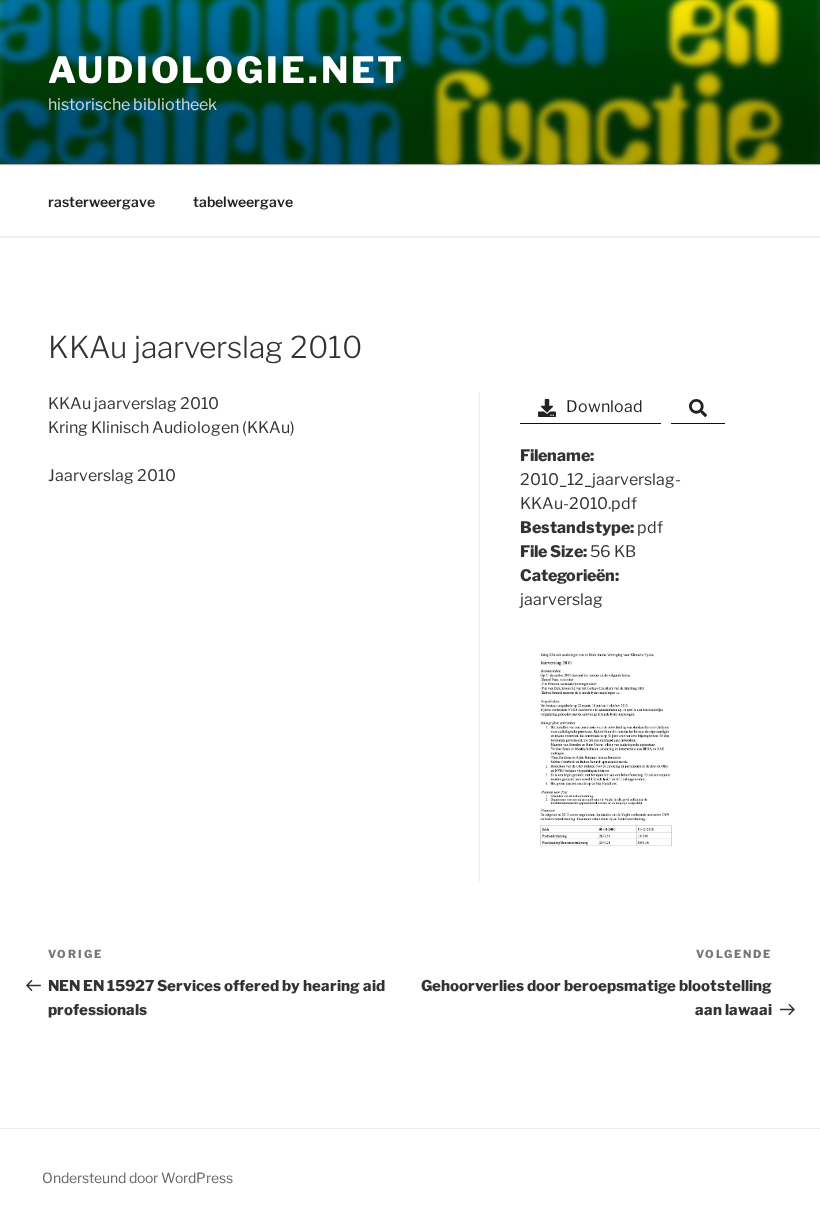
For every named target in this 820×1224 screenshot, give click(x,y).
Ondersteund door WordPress (137, 1177)
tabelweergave (243, 201)
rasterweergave (101, 201)
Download (604, 406)
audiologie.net (226, 70)
